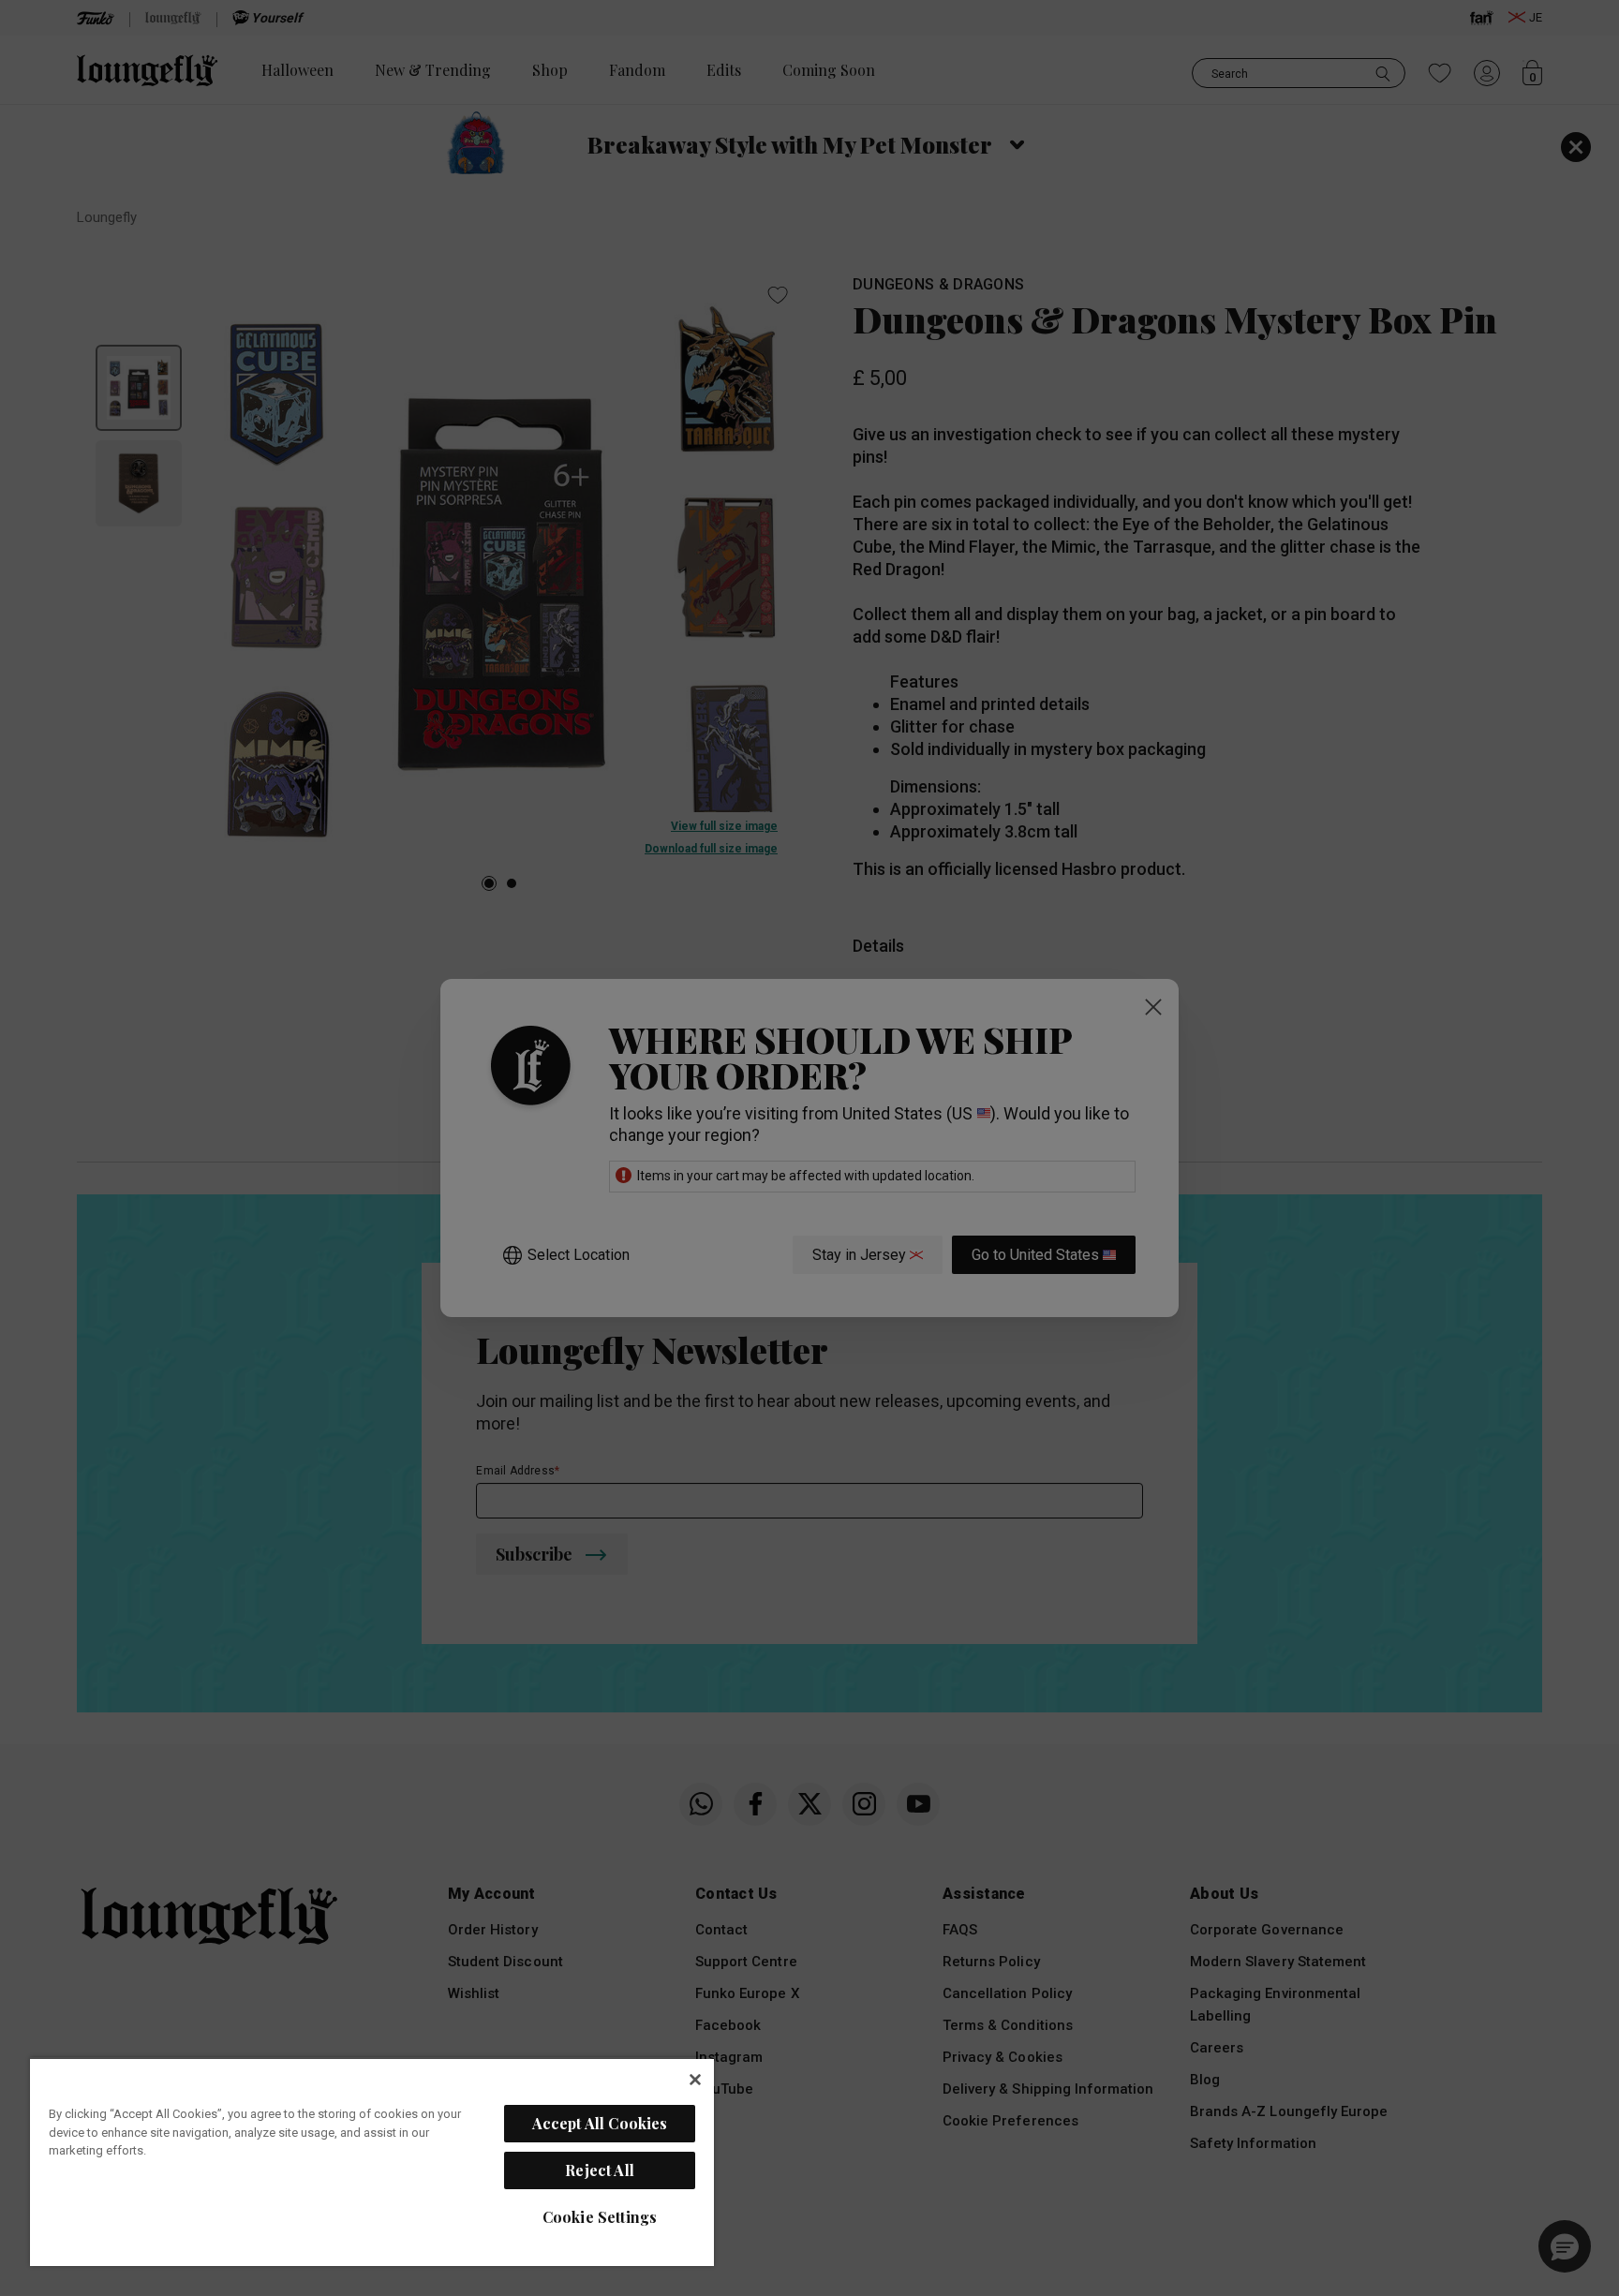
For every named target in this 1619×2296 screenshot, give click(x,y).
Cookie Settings (600, 2217)
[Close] (695, 2080)
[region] (372, 2162)
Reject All (600, 2170)
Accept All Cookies (600, 2123)
